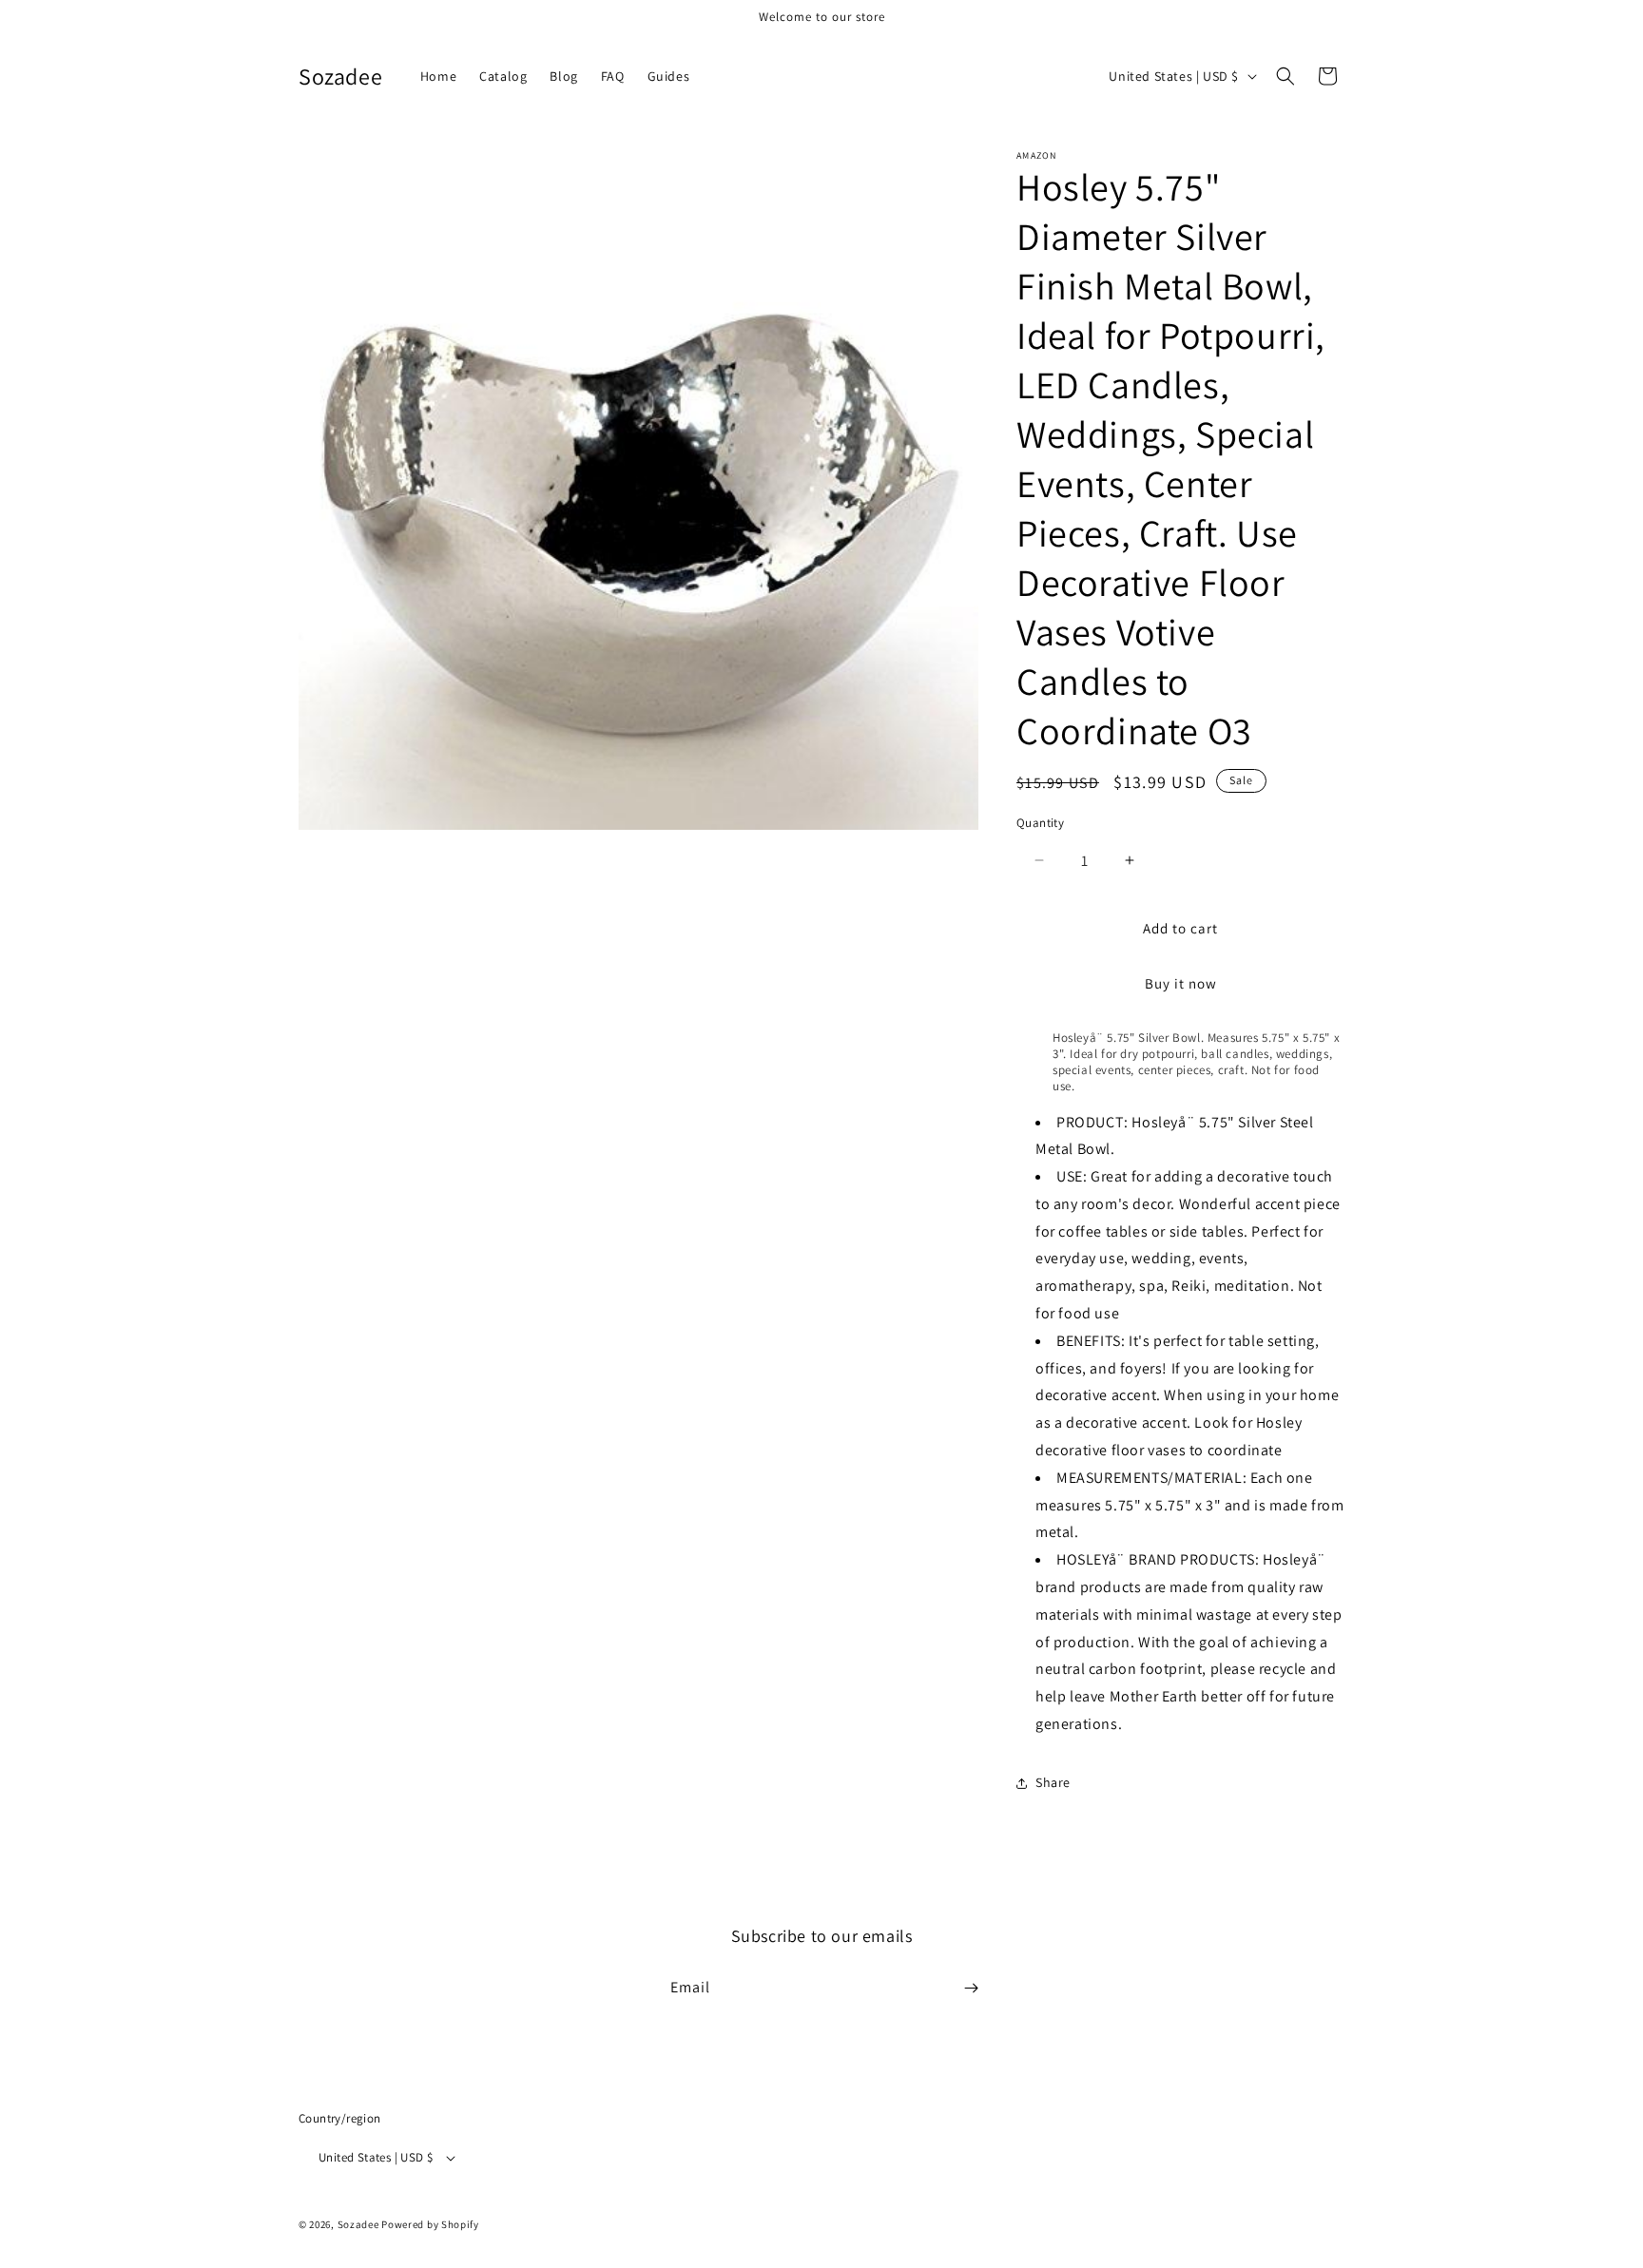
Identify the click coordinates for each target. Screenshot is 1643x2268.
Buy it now (1181, 983)
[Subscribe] (971, 1988)
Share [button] (1053, 1782)
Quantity (1040, 823)
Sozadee (358, 2224)
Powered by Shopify (430, 2224)
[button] (1285, 76)
